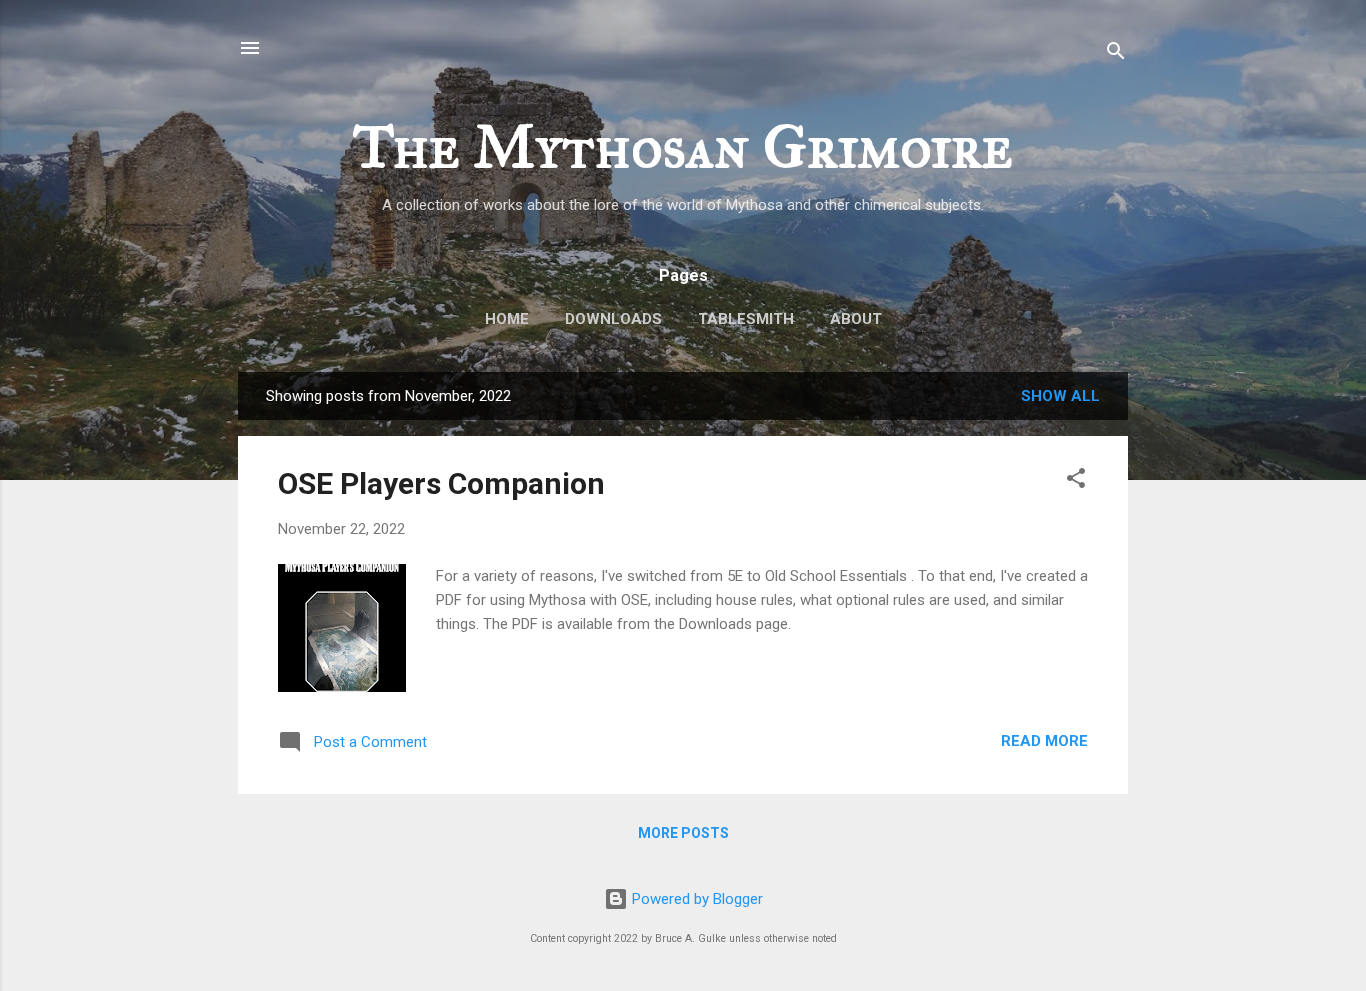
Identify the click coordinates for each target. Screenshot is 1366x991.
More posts (683, 833)
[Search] (1116, 54)
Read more (1044, 741)
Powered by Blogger (695, 899)
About (856, 319)
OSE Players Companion (441, 483)
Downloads (613, 319)
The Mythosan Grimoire (683, 146)
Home (507, 319)
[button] (1076, 481)
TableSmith (746, 319)
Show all (1060, 396)
